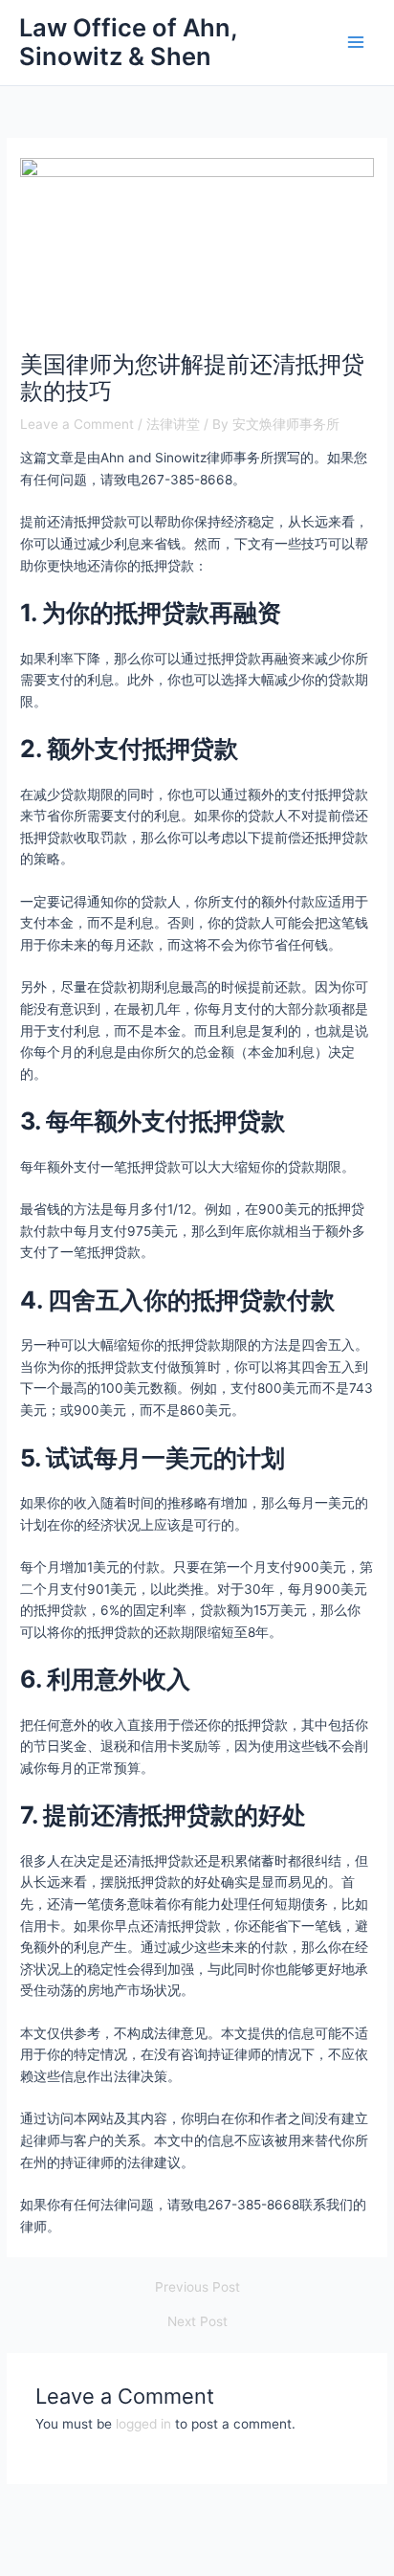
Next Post (197, 2322)
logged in (143, 2424)
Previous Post (197, 2288)
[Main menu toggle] (356, 43)
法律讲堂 (173, 424)
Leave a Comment (77, 424)
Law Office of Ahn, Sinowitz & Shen (128, 42)
